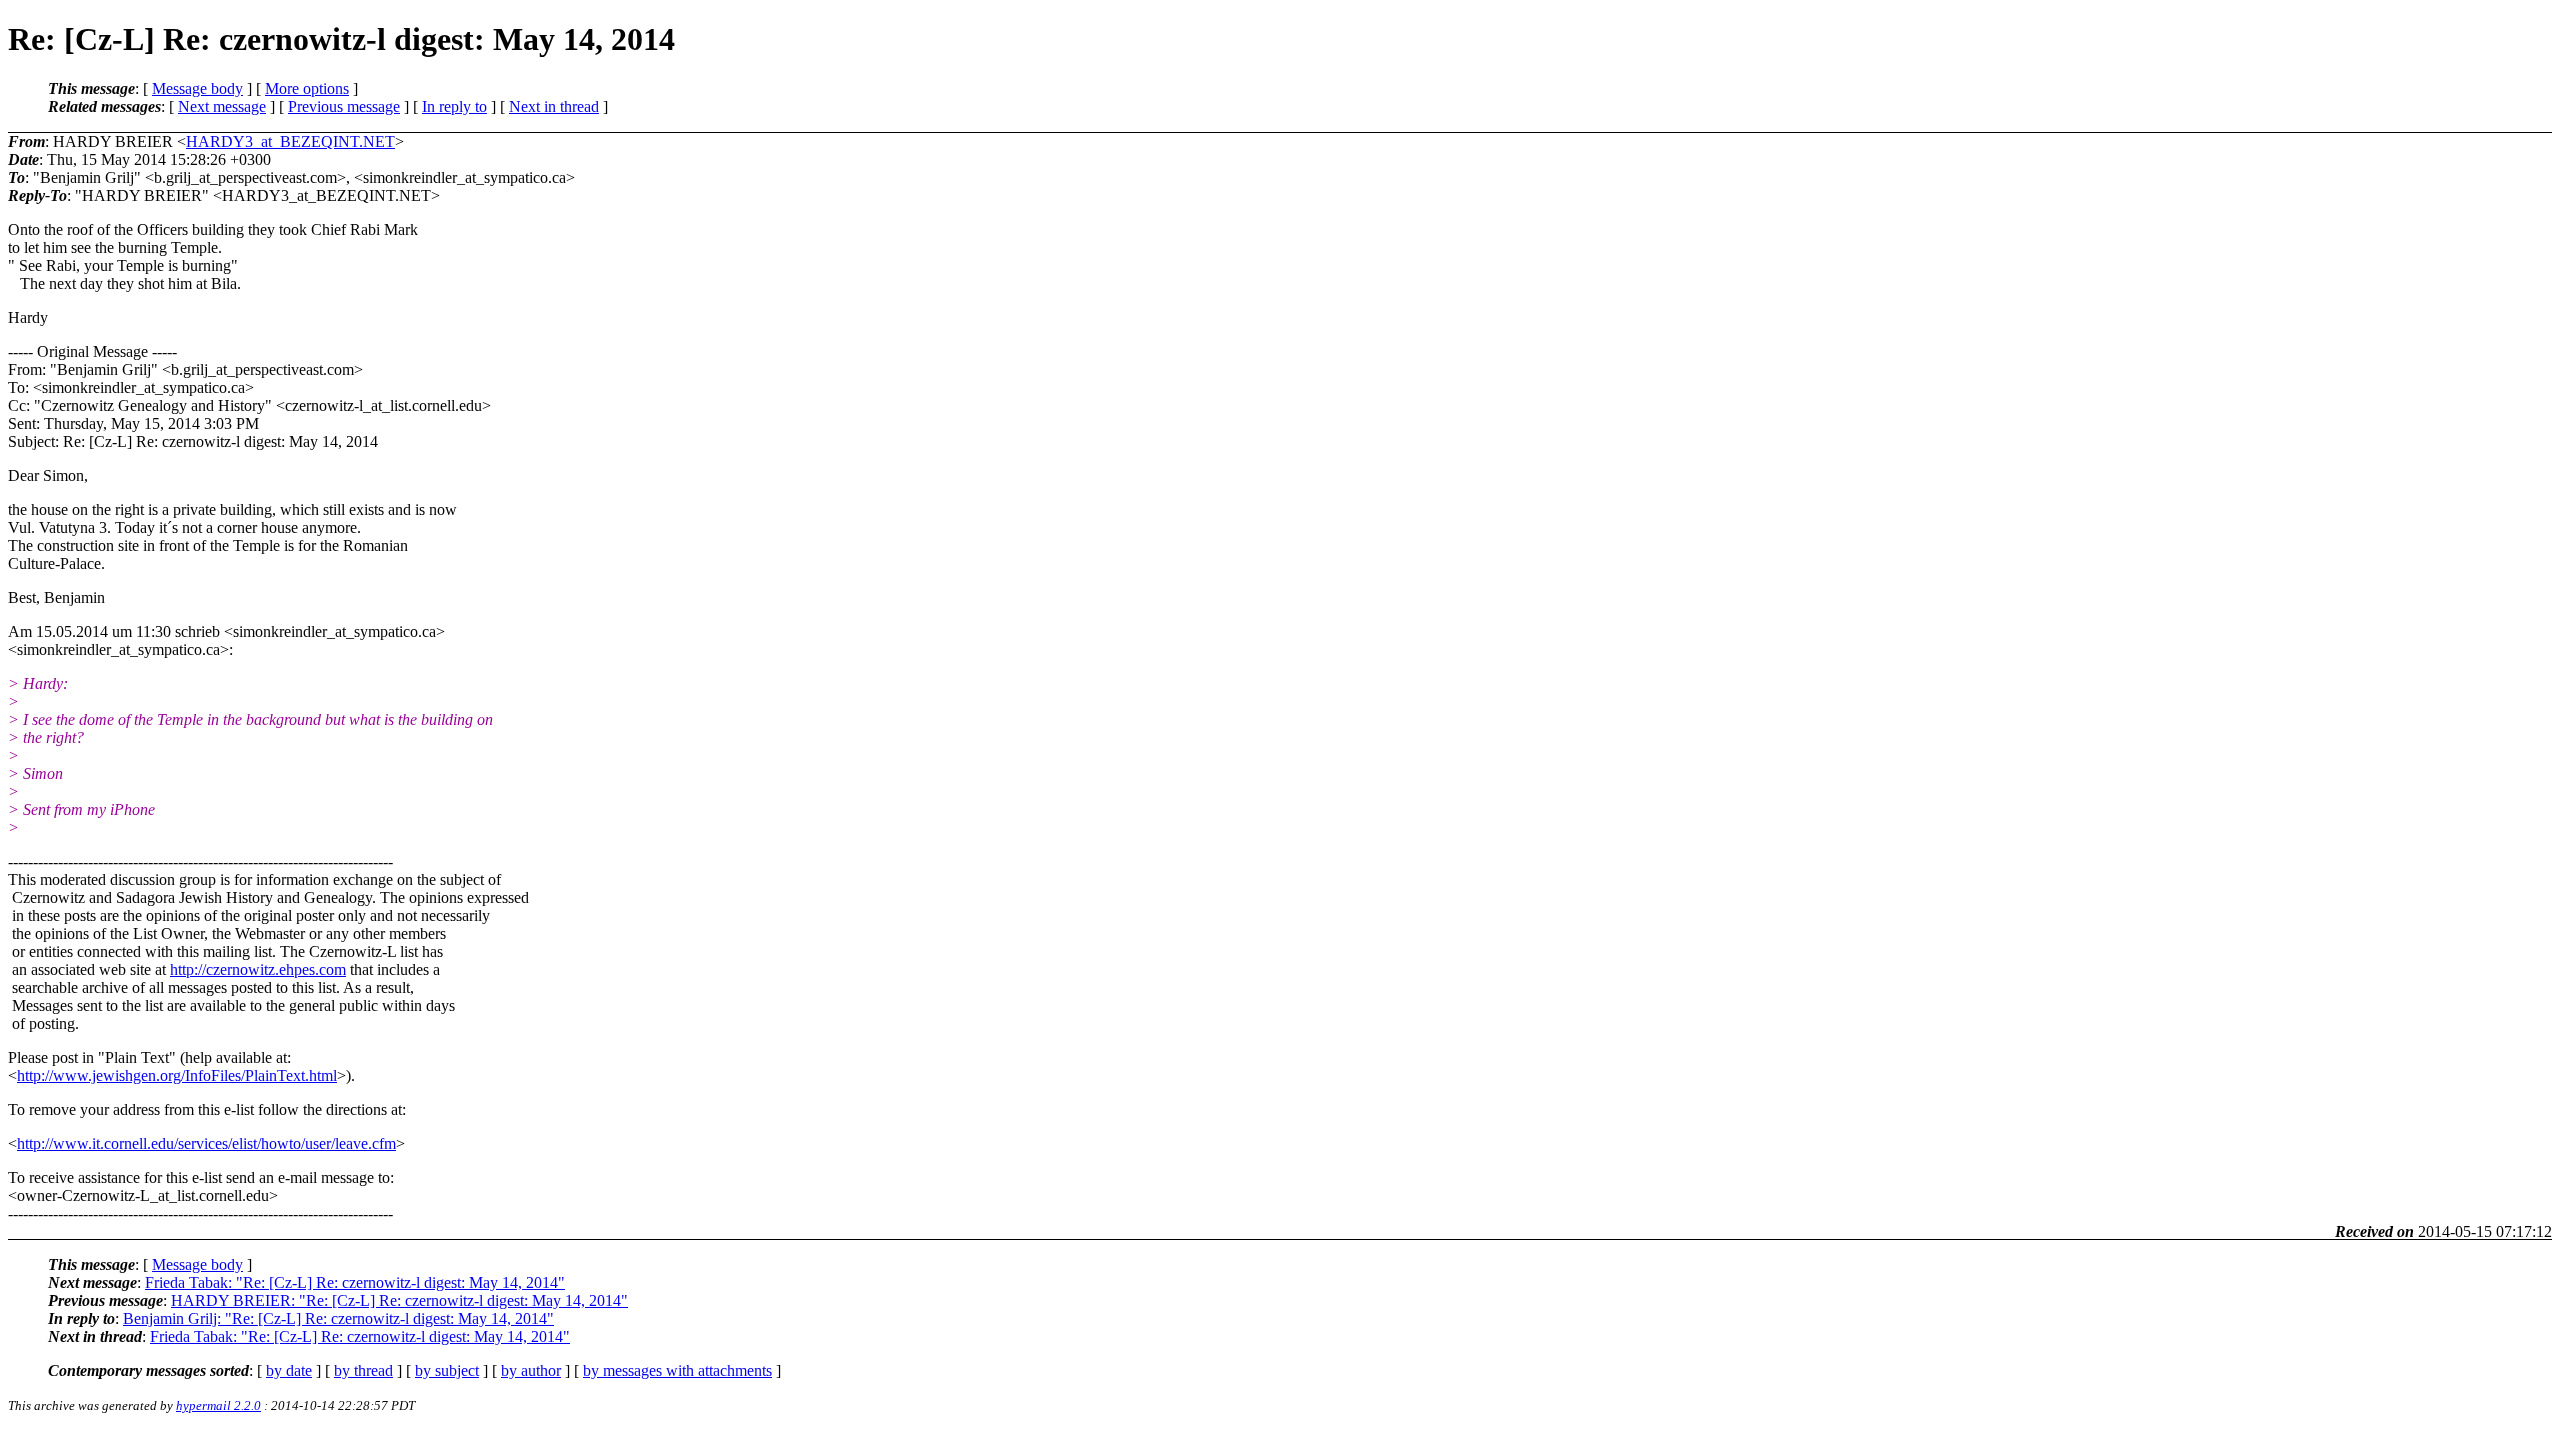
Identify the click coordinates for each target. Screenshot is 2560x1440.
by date (289, 1370)
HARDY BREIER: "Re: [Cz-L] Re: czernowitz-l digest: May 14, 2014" (399, 1300)
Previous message (344, 106)
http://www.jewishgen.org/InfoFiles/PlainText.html (177, 1075)
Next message (222, 106)
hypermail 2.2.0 (218, 1405)
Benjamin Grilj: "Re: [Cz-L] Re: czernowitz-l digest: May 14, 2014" (338, 1318)
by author (531, 1370)
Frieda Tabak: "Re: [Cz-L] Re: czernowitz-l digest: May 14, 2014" (355, 1282)
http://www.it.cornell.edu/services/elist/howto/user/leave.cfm (206, 1143)
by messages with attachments (677, 1370)
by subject (447, 1370)
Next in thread (554, 106)
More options (307, 88)
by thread (363, 1370)
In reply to (454, 106)
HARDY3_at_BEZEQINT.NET (290, 141)
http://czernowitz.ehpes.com (258, 969)
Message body (197, 88)
